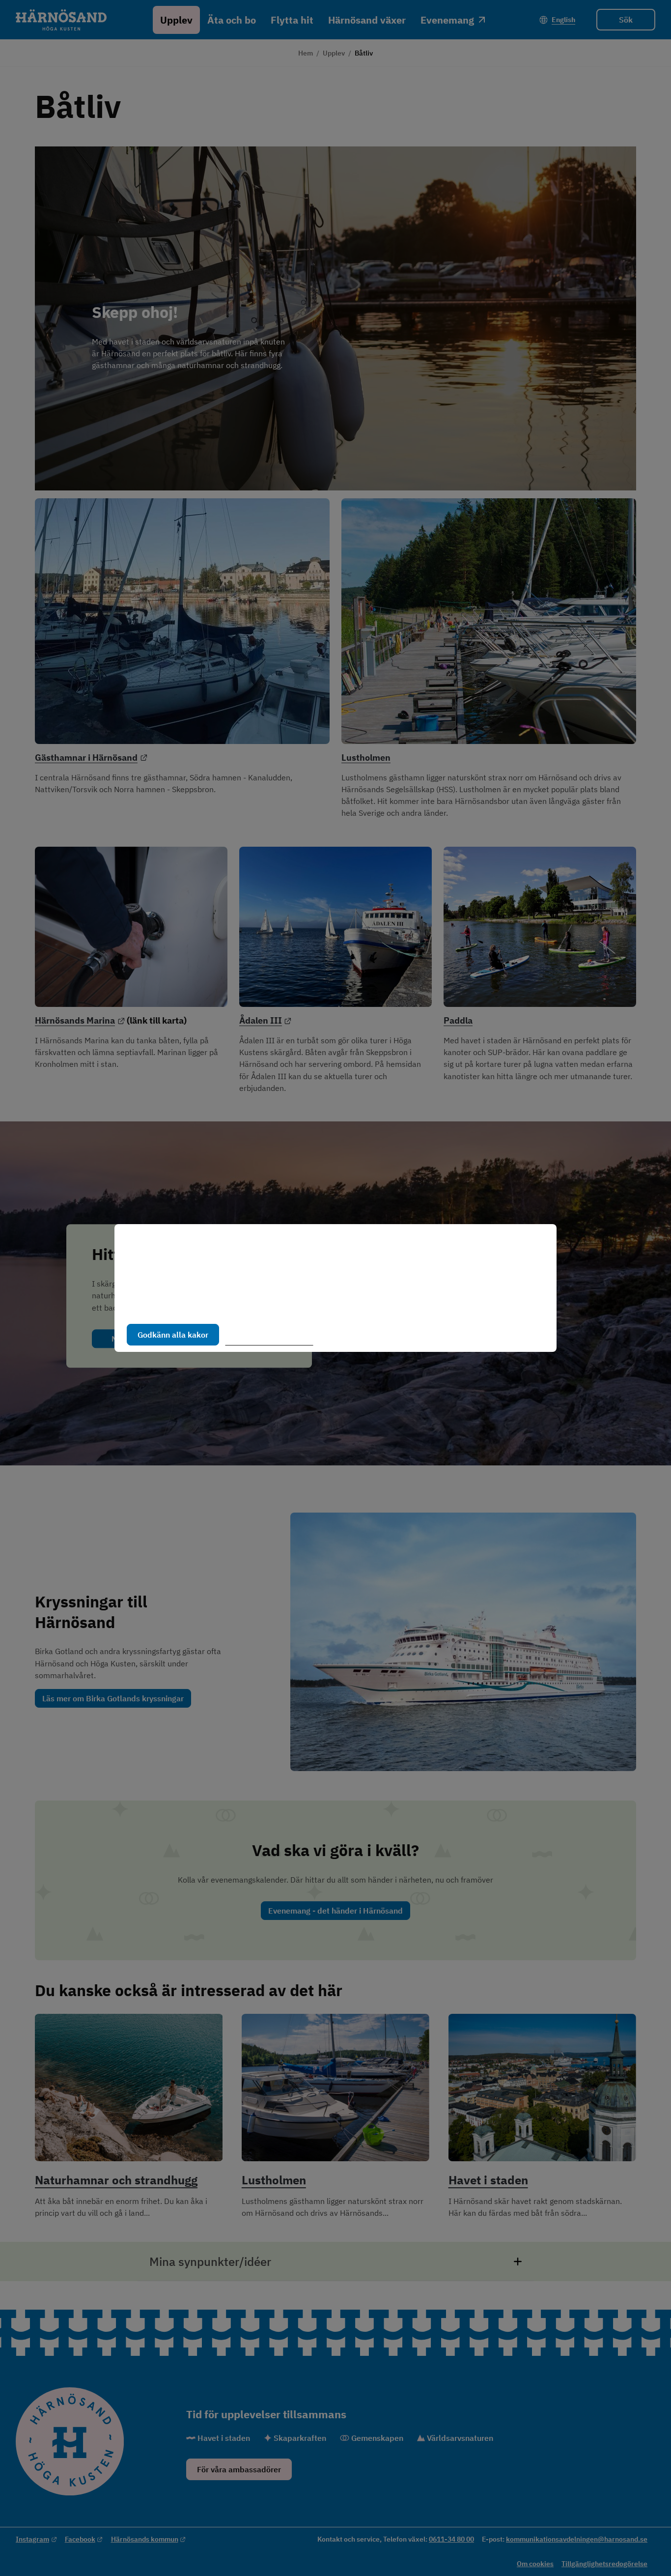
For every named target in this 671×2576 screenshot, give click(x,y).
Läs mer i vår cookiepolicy (172, 1304)
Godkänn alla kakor (173, 1335)
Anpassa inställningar (274, 1335)
